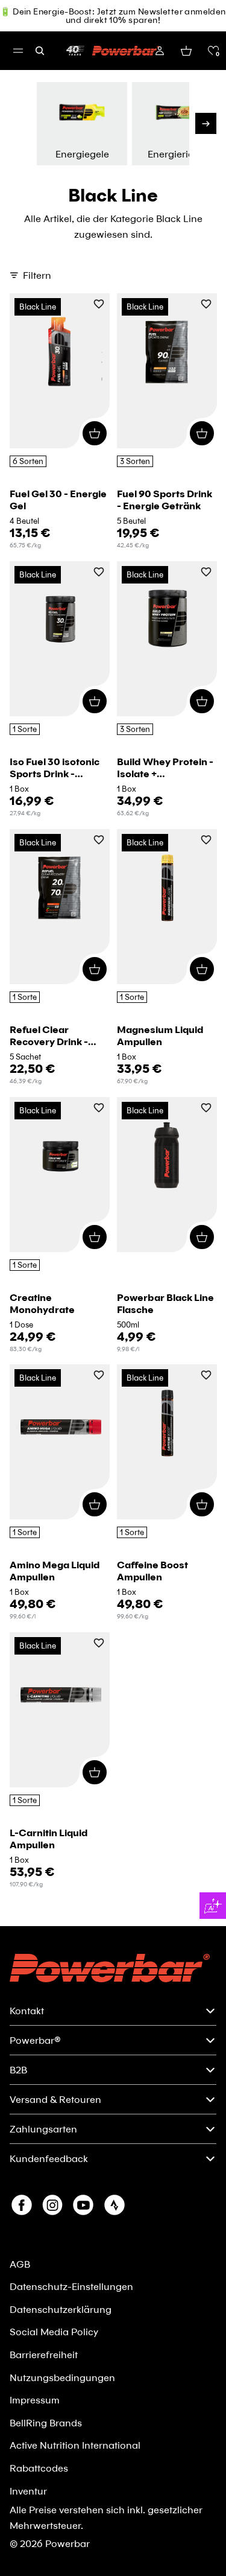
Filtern (37, 275)
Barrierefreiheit (44, 2354)
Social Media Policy (54, 2331)
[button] (213, 51)
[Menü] (18, 51)
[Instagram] (52, 2205)
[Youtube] (83, 2205)
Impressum (35, 2399)
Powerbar (67, 2543)
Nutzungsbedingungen (62, 2377)
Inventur (28, 2491)
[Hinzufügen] (95, 433)
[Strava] (115, 2205)
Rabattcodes (39, 2468)
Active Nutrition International (75, 2445)
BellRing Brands (46, 2422)
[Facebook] (22, 2205)
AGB (20, 2264)
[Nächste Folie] (206, 123)
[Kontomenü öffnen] (160, 51)
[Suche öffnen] (40, 51)
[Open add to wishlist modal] (99, 305)
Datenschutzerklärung (61, 2309)
